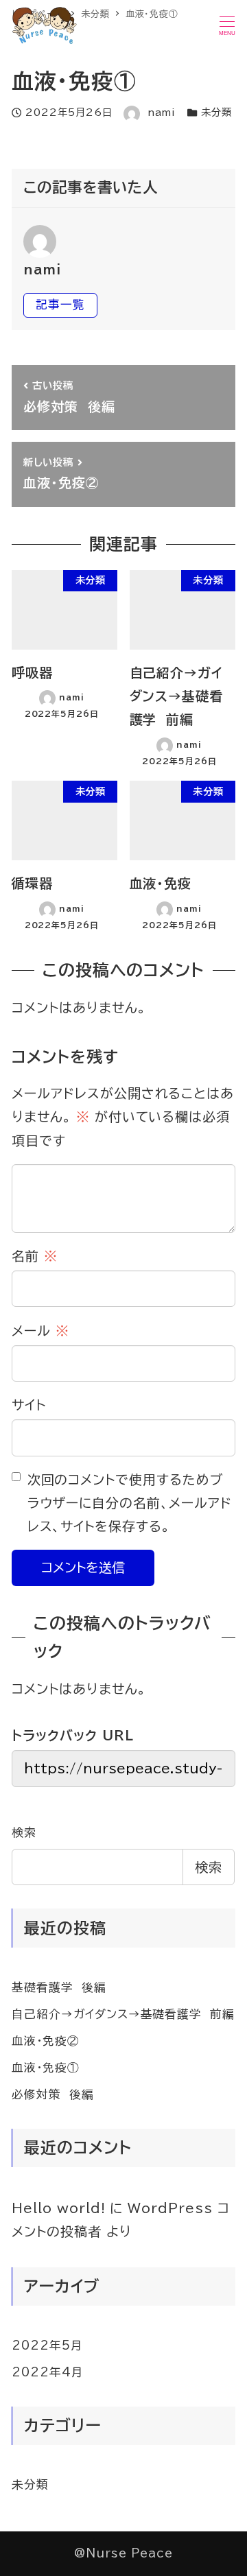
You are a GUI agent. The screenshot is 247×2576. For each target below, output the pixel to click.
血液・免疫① (46, 2067)
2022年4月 (48, 2372)
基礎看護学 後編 (59, 1987)
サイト (29, 1405)
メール (40, 1331)
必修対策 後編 (53, 2094)
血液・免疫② (46, 2041)
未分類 (216, 112)
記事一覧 (60, 304)
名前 (35, 1256)
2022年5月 (47, 2345)
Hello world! (58, 2208)
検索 (24, 1832)
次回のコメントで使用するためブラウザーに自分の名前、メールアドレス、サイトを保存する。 (130, 1503)
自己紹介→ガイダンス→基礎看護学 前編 (123, 2014)
